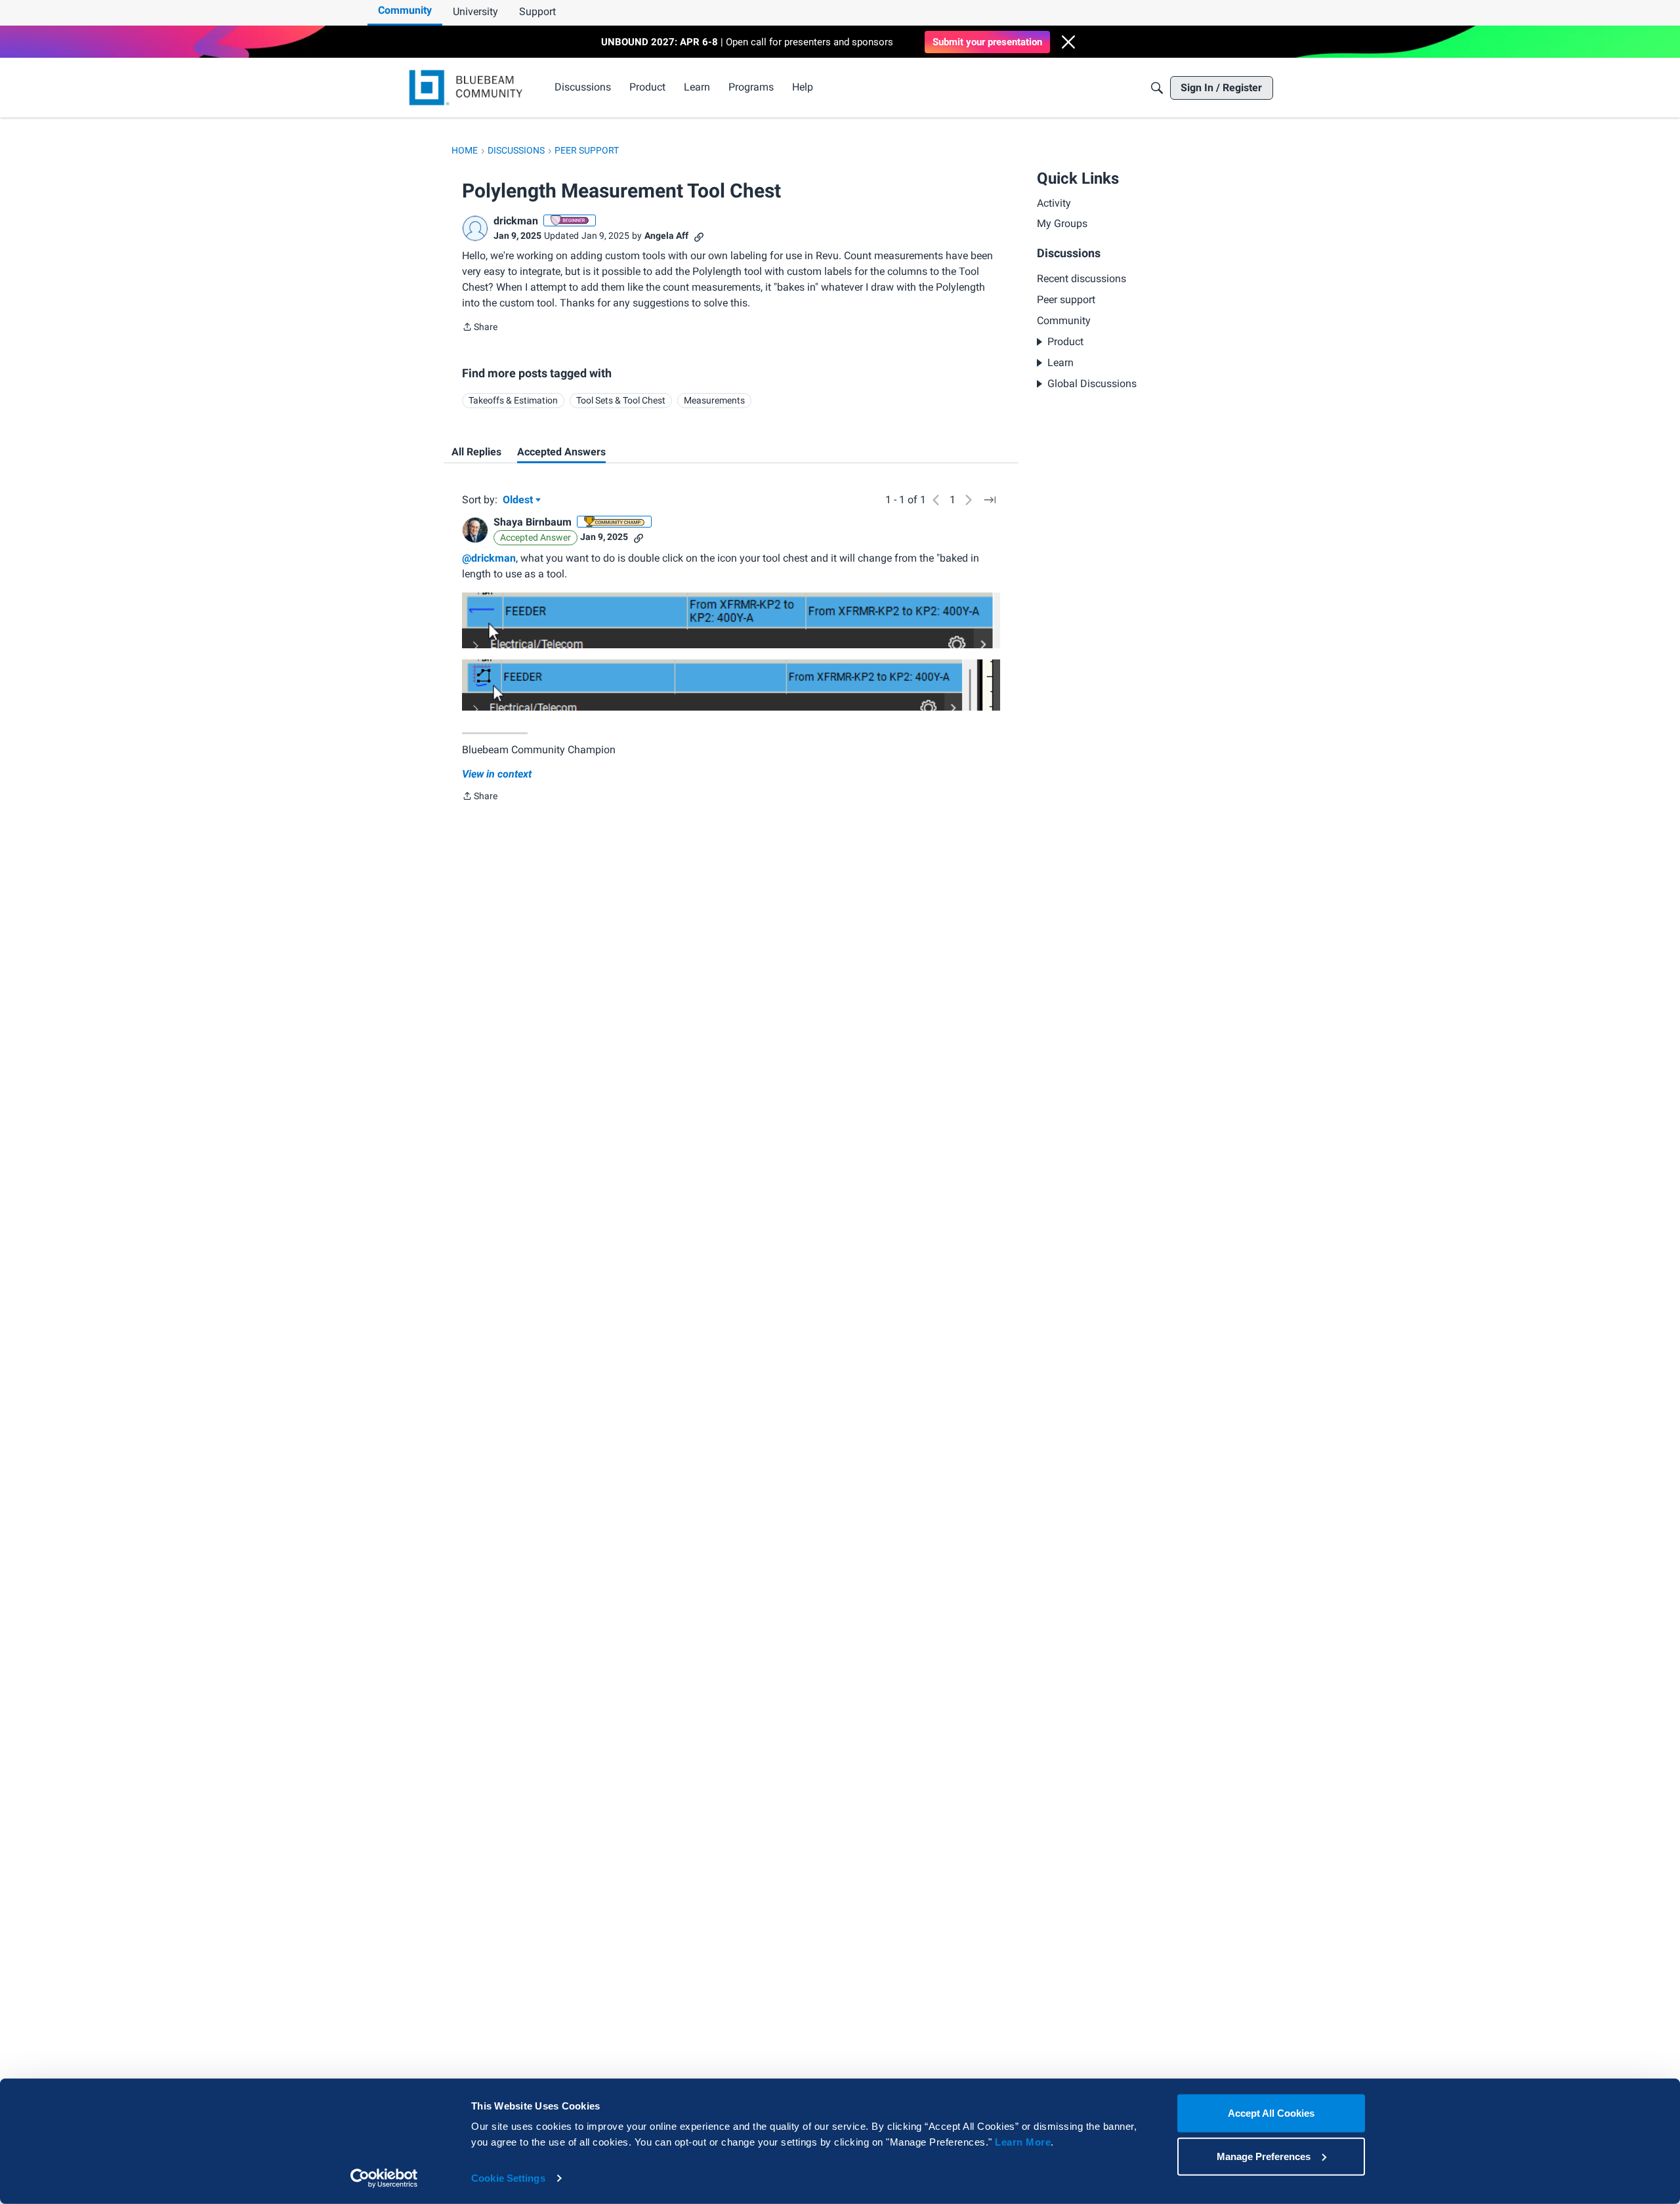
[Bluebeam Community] (468, 88)
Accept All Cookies (1271, 2113)
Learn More (1023, 2142)
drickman (516, 221)
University (475, 11)
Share (480, 328)
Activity (1054, 203)
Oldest (519, 501)
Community (405, 10)
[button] (1068, 42)
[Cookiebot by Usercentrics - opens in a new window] (384, 2178)
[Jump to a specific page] (990, 500)
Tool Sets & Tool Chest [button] (621, 400)
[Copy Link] (699, 236)
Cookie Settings (508, 2178)
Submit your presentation (987, 42)
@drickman (489, 558)
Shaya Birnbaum (533, 522)
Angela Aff (666, 236)
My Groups (1062, 223)
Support (537, 11)
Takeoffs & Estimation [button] (513, 400)
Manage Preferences (1264, 2156)
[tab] (476, 452)
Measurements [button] (714, 400)
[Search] (1157, 88)
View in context (497, 774)
